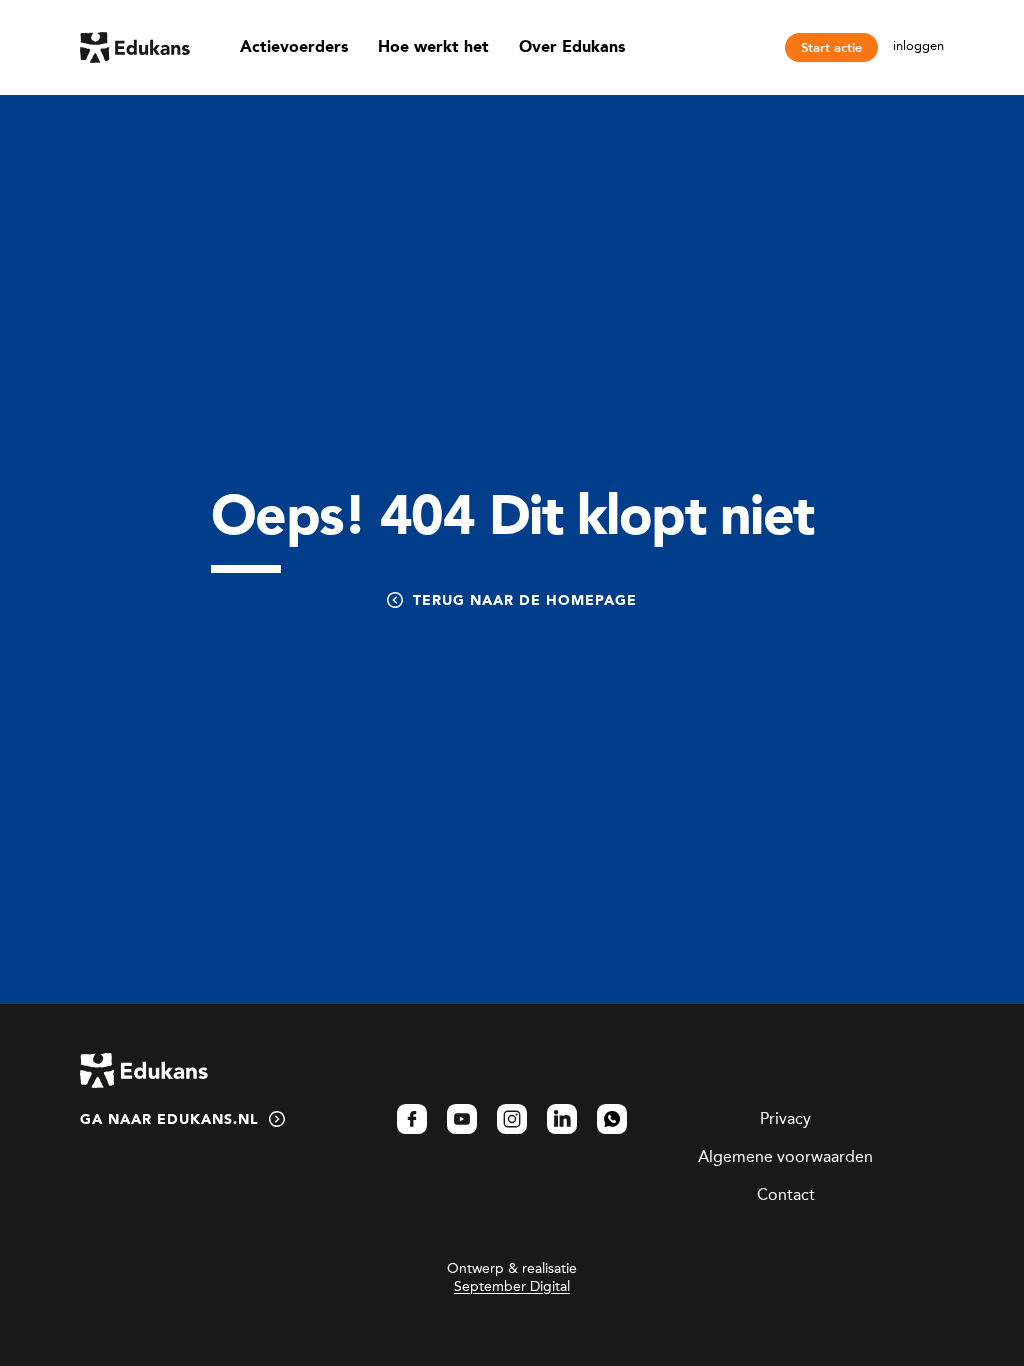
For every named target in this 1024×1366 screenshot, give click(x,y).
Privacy (785, 1118)
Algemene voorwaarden (785, 1156)
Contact (786, 1194)
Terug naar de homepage (525, 601)
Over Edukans (572, 48)
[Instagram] (512, 1119)
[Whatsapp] (612, 1119)
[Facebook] (412, 1119)
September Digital (512, 1286)
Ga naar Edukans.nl (169, 1120)
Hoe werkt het (433, 48)
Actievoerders (294, 48)
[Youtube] (462, 1119)
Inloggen (918, 45)
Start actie (831, 47)
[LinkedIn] (562, 1119)
